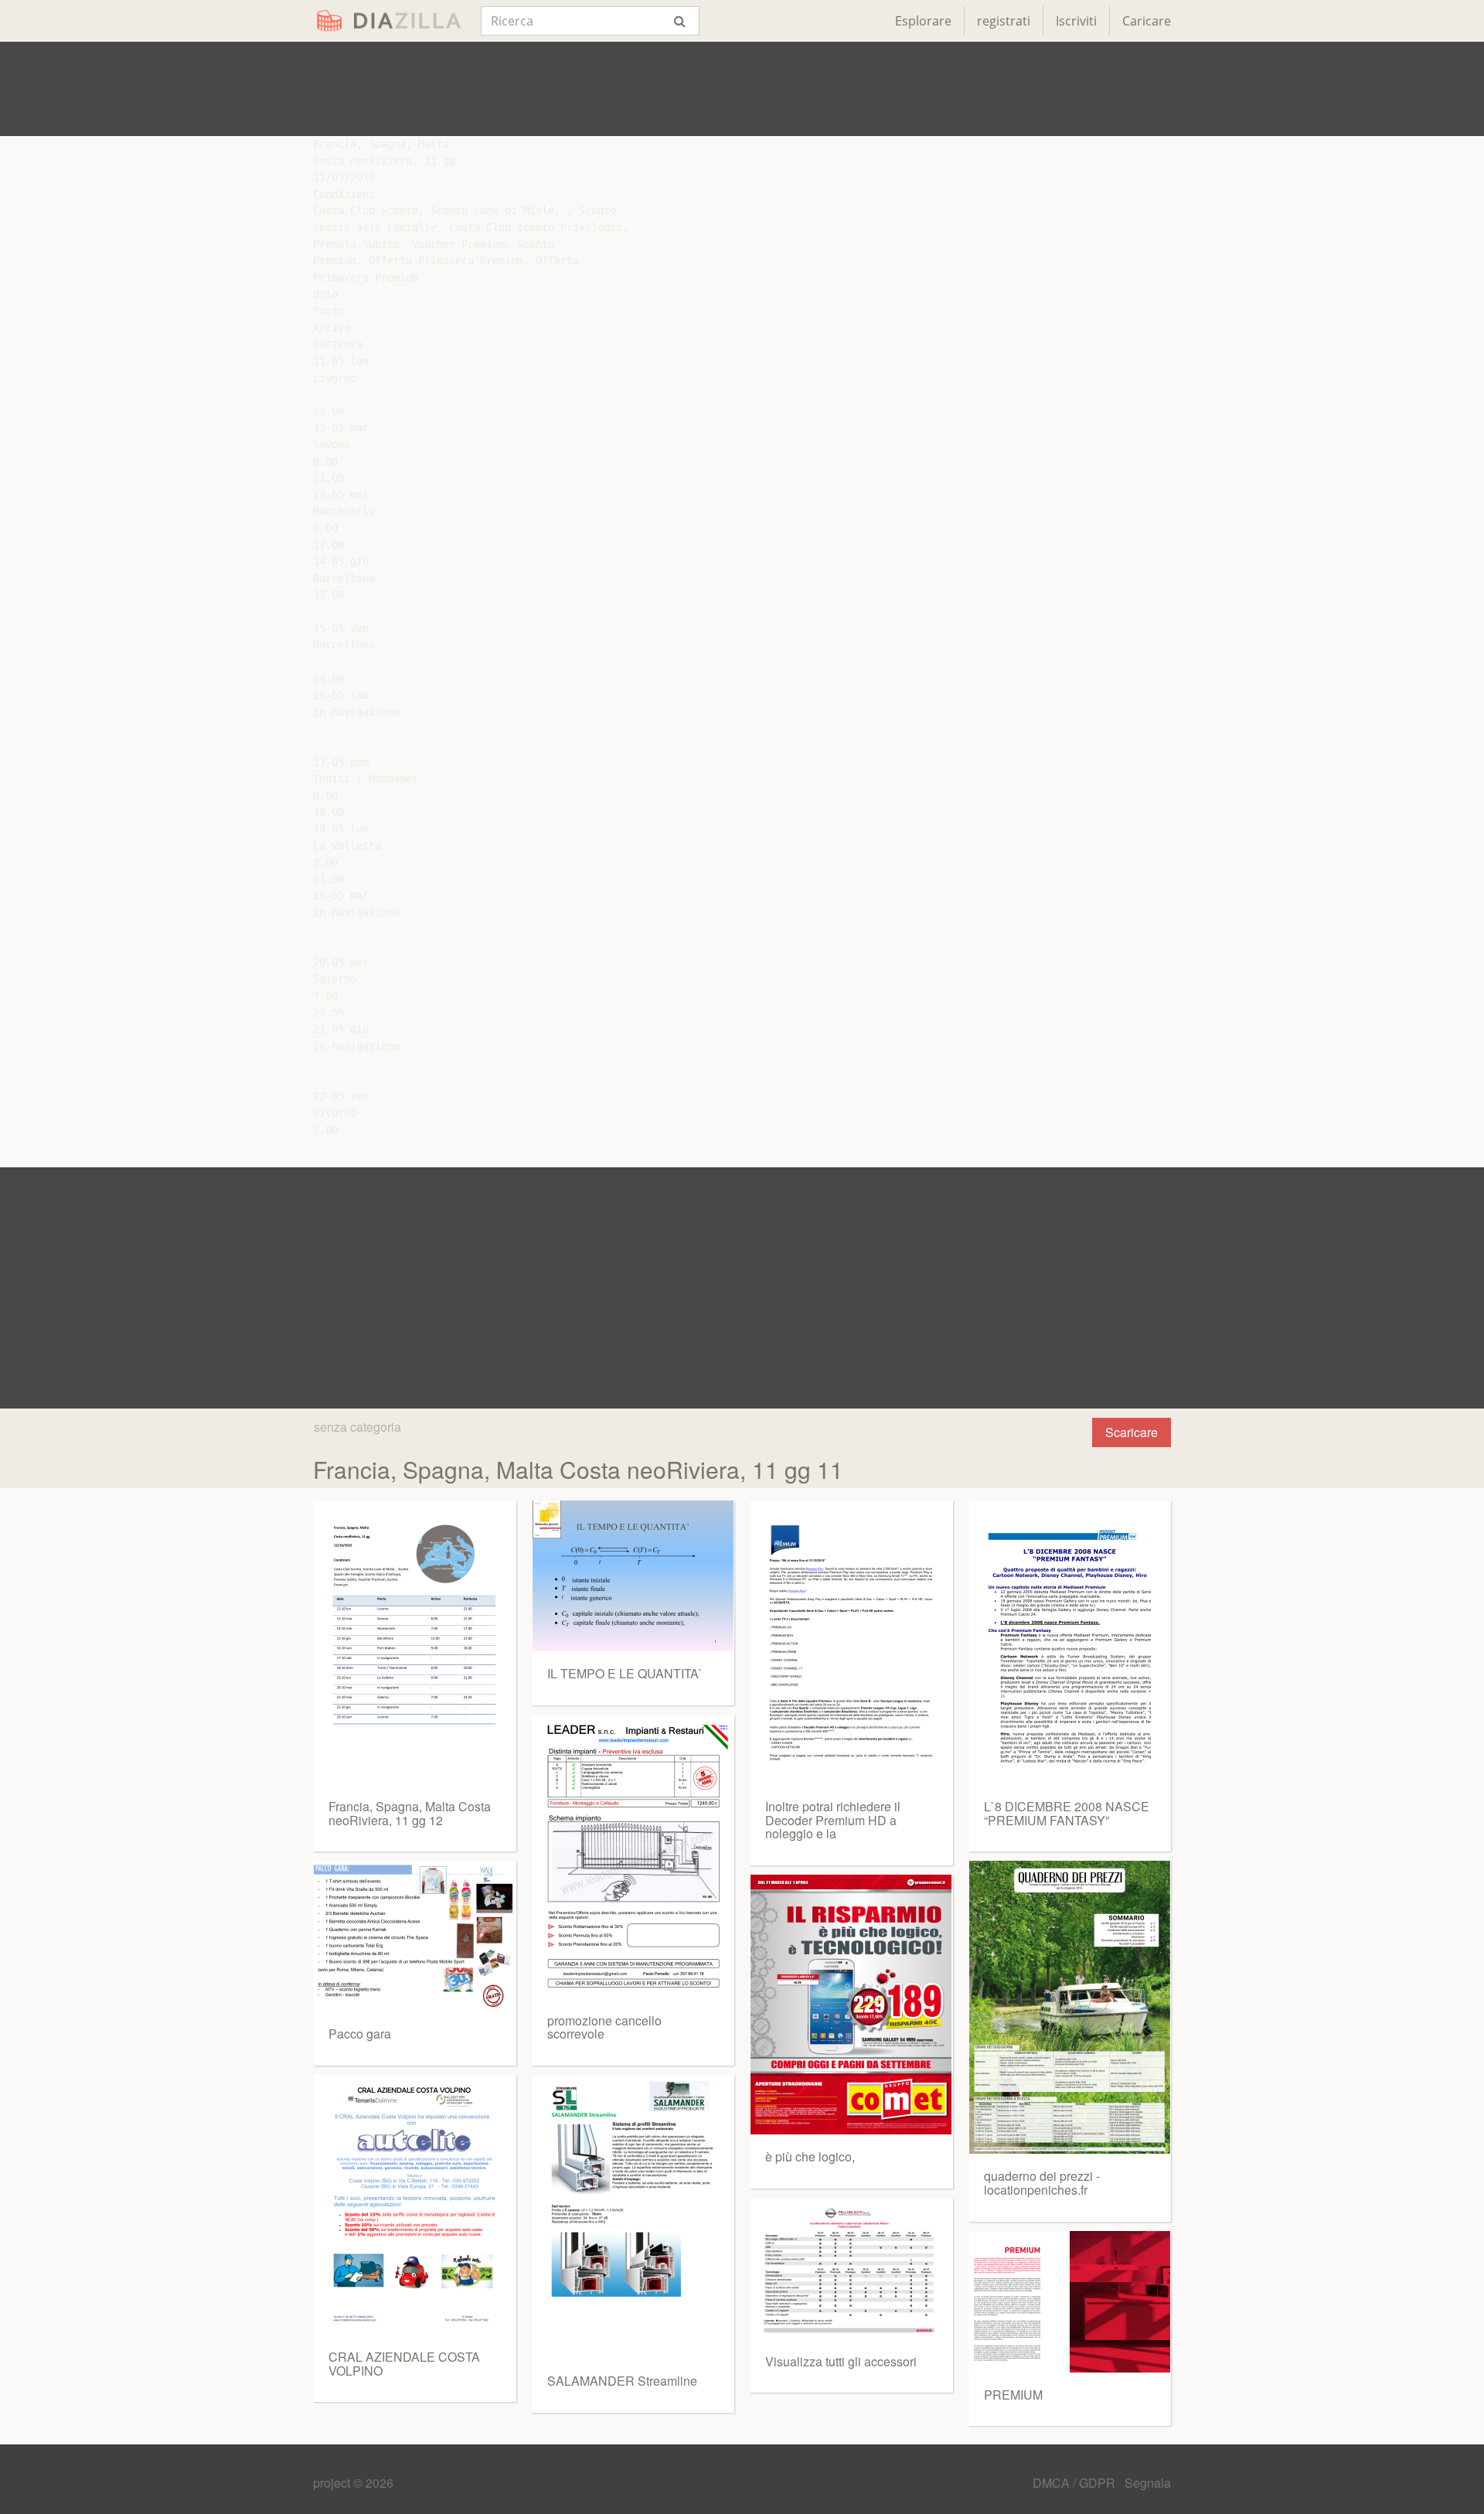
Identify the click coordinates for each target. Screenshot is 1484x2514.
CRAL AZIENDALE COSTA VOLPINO (404, 2364)
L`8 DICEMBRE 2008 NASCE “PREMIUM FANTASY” (1067, 1813)
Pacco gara (360, 2034)
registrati (1004, 21)
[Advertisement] (742, 89)
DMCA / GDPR (1076, 2483)
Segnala (1148, 2483)
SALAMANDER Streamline (622, 2381)
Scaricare (1132, 1432)
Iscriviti (1076, 21)
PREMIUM (1013, 2395)
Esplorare (923, 21)
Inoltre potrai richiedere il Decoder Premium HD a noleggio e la (833, 1820)
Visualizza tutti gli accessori (841, 2361)
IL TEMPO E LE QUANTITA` (625, 1673)
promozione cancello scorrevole (604, 2027)
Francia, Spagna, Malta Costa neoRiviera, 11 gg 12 (410, 1813)
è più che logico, (810, 2156)
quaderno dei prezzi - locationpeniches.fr (1042, 2183)
